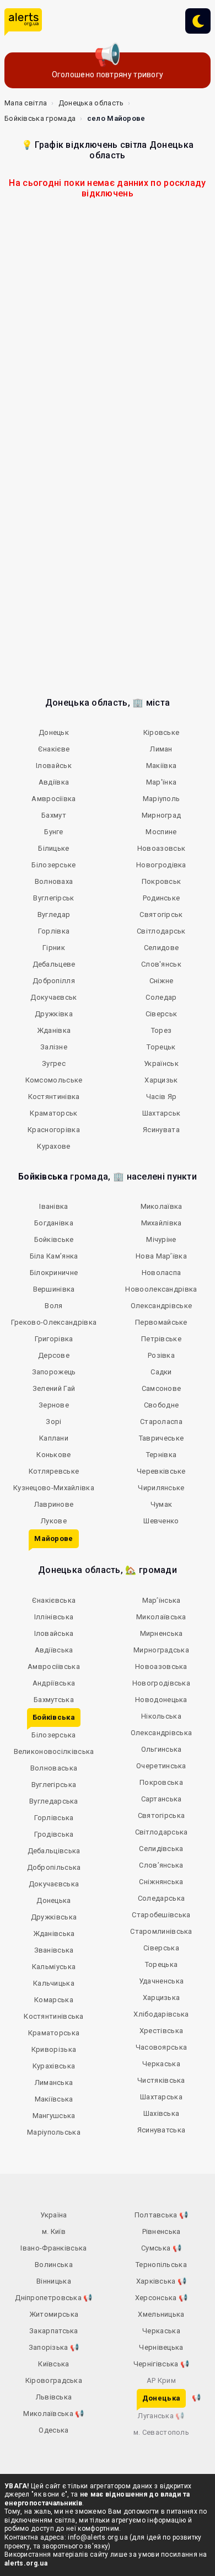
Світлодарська (162, 1832)
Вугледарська (54, 1801)
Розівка (161, 1355)
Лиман (161, 749)
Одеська (53, 2430)
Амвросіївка (53, 799)
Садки (161, 1372)
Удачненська (161, 1981)
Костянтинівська (54, 2016)
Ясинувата (161, 1130)
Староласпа (161, 1422)
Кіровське (162, 732)
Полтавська (162, 2215)
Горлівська (54, 1818)
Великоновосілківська (54, 1751)
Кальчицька (54, 1983)
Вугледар (54, 914)
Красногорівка (54, 1130)
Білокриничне (54, 1273)
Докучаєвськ (53, 997)
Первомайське (161, 1322)
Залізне (54, 1047)
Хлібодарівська (161, 2014)
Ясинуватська (162, 2130)
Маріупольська (54, 2132)
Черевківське (161, 1471)
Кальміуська (54, 1967)
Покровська (161, 1782)
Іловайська (54, 1633)
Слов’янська (161, 1865)
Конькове (53, 1455)
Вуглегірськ (53, 898)
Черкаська (161, 2064)
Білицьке (53, 848)
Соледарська (161, 1898)
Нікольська (161, 1716)
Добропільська (54, 1867)
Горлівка (54, 931)
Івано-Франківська (53, 2248)
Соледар (161, 997)
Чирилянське (161, 1488)
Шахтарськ (162, 1113)
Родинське (162, 898)
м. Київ (54, 2231)
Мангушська (54, 2116)
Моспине (161, 832)
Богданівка (54, 1223)
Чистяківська (161, 2080)
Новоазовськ (161, 848)
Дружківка (54, 1014)
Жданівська (54, 1934)
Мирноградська (161, 1650)
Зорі (53, 1422)
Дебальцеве (54, 964)
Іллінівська (54, 1617)
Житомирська (54, 2314)
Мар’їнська (162, 1600)
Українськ (161, 1063)
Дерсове (54, 1355)
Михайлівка (162, 1223)
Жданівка (54, 1030)
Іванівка (53, 1206)
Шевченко (161, 1521)
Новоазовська (161, 1666)
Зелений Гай (54, 1388)
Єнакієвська (54, 1600)
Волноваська (54, 1768)
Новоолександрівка (161, 1289)
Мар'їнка (161, 782)
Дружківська (54, 1917)
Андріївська (54, 1683)
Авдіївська (54, 1650)
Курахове (53, 1146)
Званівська (54, 1950)
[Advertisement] (108, 332)
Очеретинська (161, 1766)
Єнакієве (54, 749)
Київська (53, 2364)
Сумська (161, 2248)
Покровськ (162, 881)
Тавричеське (161, 1438)
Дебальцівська (54, 1851)
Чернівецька (161, 2347)
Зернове (54, 1405)
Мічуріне (161, 1239)
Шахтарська (161, 2097)
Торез (162, 1030)
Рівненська (162, 2231)
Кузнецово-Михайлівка (54, 1488)
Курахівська (54, 2066)
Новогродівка (161, 865)
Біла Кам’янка (54, 1256)
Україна (53, 2215)
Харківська (162, 2281)
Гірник (54, 948)
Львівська (54, 2397)
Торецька (161, 1964)
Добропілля (54, 981)
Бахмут (54, 815)
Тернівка (161, 1455)
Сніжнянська (161, 1882)
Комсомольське (54, 1080)
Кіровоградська (54, 2380)
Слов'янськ (161, 964)
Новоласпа (162, 1273)
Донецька (53, 1900)
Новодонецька (161, 1700)
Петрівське (161, 1339)
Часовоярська (162, 2047)
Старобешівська (161, 1915)
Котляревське (54, 1471)
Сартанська (162, 1799)
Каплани (54, 1438)
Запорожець (54, 1372)
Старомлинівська (161, 1931)
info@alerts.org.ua (98, 2537)
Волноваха (54, 881)
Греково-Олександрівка (54, 1322)
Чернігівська (161, 2364)
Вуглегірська (54, 1785)
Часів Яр (161, 1097)
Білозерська (53, 1735)
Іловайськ (54, 766)
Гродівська (54, 1834)
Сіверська (161, 1948)
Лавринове (54, 1504)
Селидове (161, 948)
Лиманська (54, 2082)
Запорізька (54, 2347)
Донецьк (54, 732)
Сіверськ (161, 1014)
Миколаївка (162, 1206)
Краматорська (54, 2033)
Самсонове (162, 1388)
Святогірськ (161, 914)
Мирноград (162, 815)
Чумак (162, 1504)
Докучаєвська (54, 1884)
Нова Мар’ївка (161, 1256)
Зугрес (54, 1063)
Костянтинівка (54, 1097)
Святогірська (162, 1815)
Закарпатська (54, 2331)
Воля (53, 1306)
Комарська (54, 2000)
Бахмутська (54, 1700)
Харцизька (162, 1998)
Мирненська (162, 1633)
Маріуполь (162, 799)
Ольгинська (162, 1749)
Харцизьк (161, 1080)
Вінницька (54, 2281)
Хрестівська (161, 2031)
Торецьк (161, 1047)
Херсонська (162, 2298)
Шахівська (162, 2113)
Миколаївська (161, 1617)
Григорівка (54, 1339)
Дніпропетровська (53, 2298)
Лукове (54, 1521)
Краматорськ (53, 1113)
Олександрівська (162, 1733)
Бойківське (54, 1239)
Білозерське (53, 865)
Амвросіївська (54, 1666)
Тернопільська (161, 2265)
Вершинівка (54, 1289)
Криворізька (54, 2049)
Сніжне (162, 981)
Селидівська (161, 1849)
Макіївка (161, 766)
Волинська (54, 2265)
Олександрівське (162, 1306)
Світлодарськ (161, 931)
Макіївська (54, 2099)
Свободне (161, 1405)
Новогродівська (161, 1683)
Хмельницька (161, 2314)
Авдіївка (54, 782)
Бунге (54, 832)
